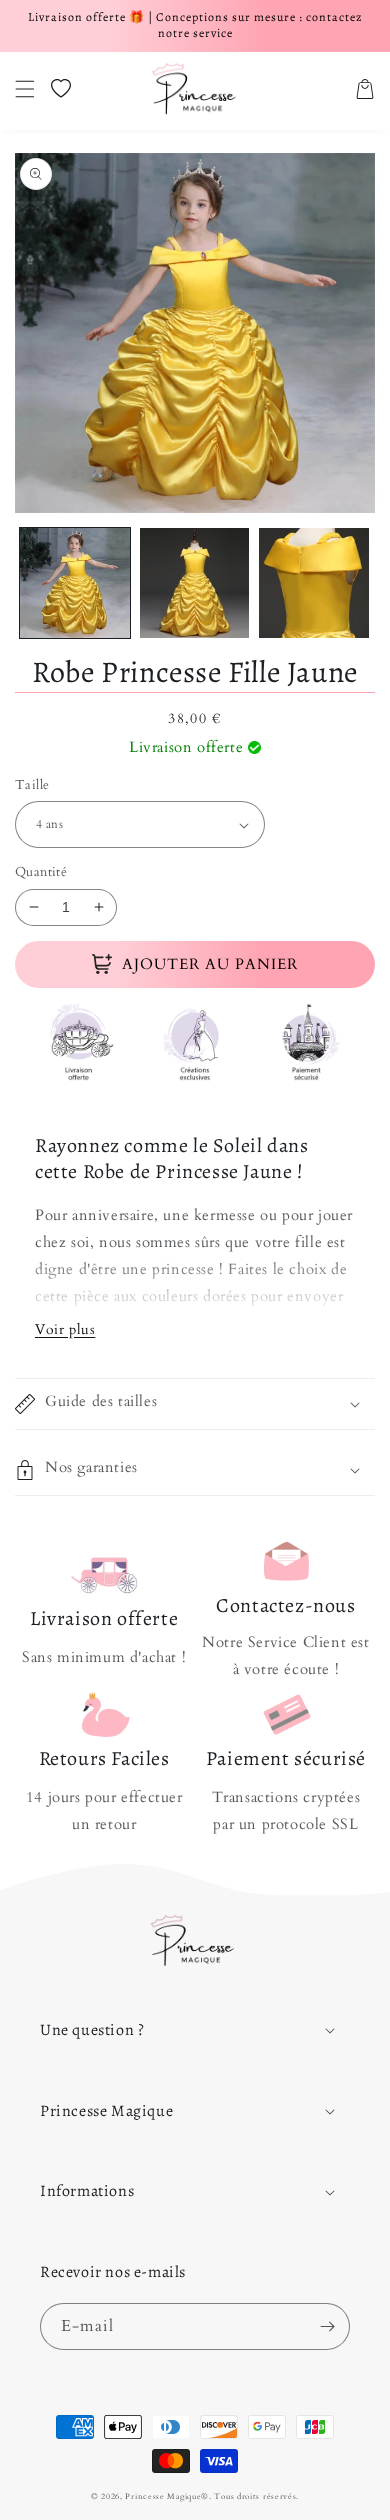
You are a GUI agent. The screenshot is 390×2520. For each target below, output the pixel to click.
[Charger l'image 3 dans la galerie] (314, 583)
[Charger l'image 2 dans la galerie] (195, 583)
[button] (25, 89)
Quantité (41, 872)
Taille (32, 785)
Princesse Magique (163, 2496)
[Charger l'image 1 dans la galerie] (75, 583)
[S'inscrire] (327, 2326)
